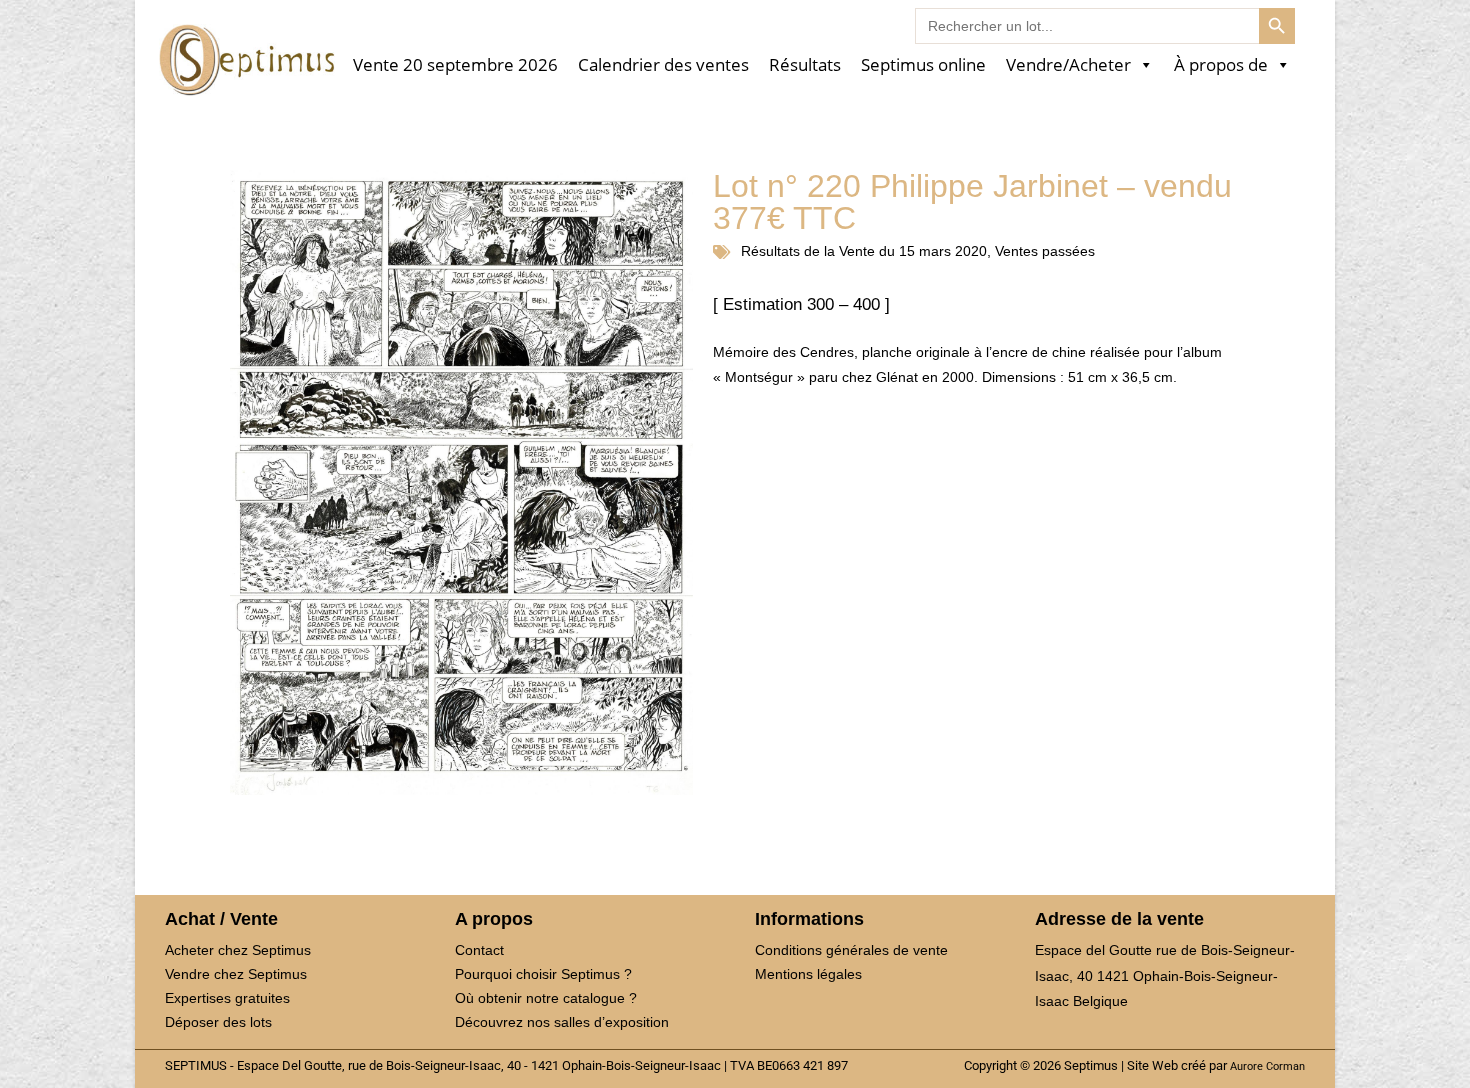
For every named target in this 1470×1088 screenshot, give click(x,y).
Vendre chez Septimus (236, 974)
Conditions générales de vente (851, 950)
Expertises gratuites (227, 998)
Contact (479, 950)
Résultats (805, 65)
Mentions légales (808, 974)
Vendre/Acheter (1068, 65)
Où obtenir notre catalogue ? (546, 998)
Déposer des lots (218, 1022)
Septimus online (923, 65)
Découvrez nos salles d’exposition (562, 1022)
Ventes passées (1045, 251)
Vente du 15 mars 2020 (913, 251)
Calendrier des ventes (663, 65)
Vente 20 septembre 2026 (455, 65)
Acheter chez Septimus (238, 950)
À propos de (1221, 65)
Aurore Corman (1267, 1066)
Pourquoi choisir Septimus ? (543, 974)
